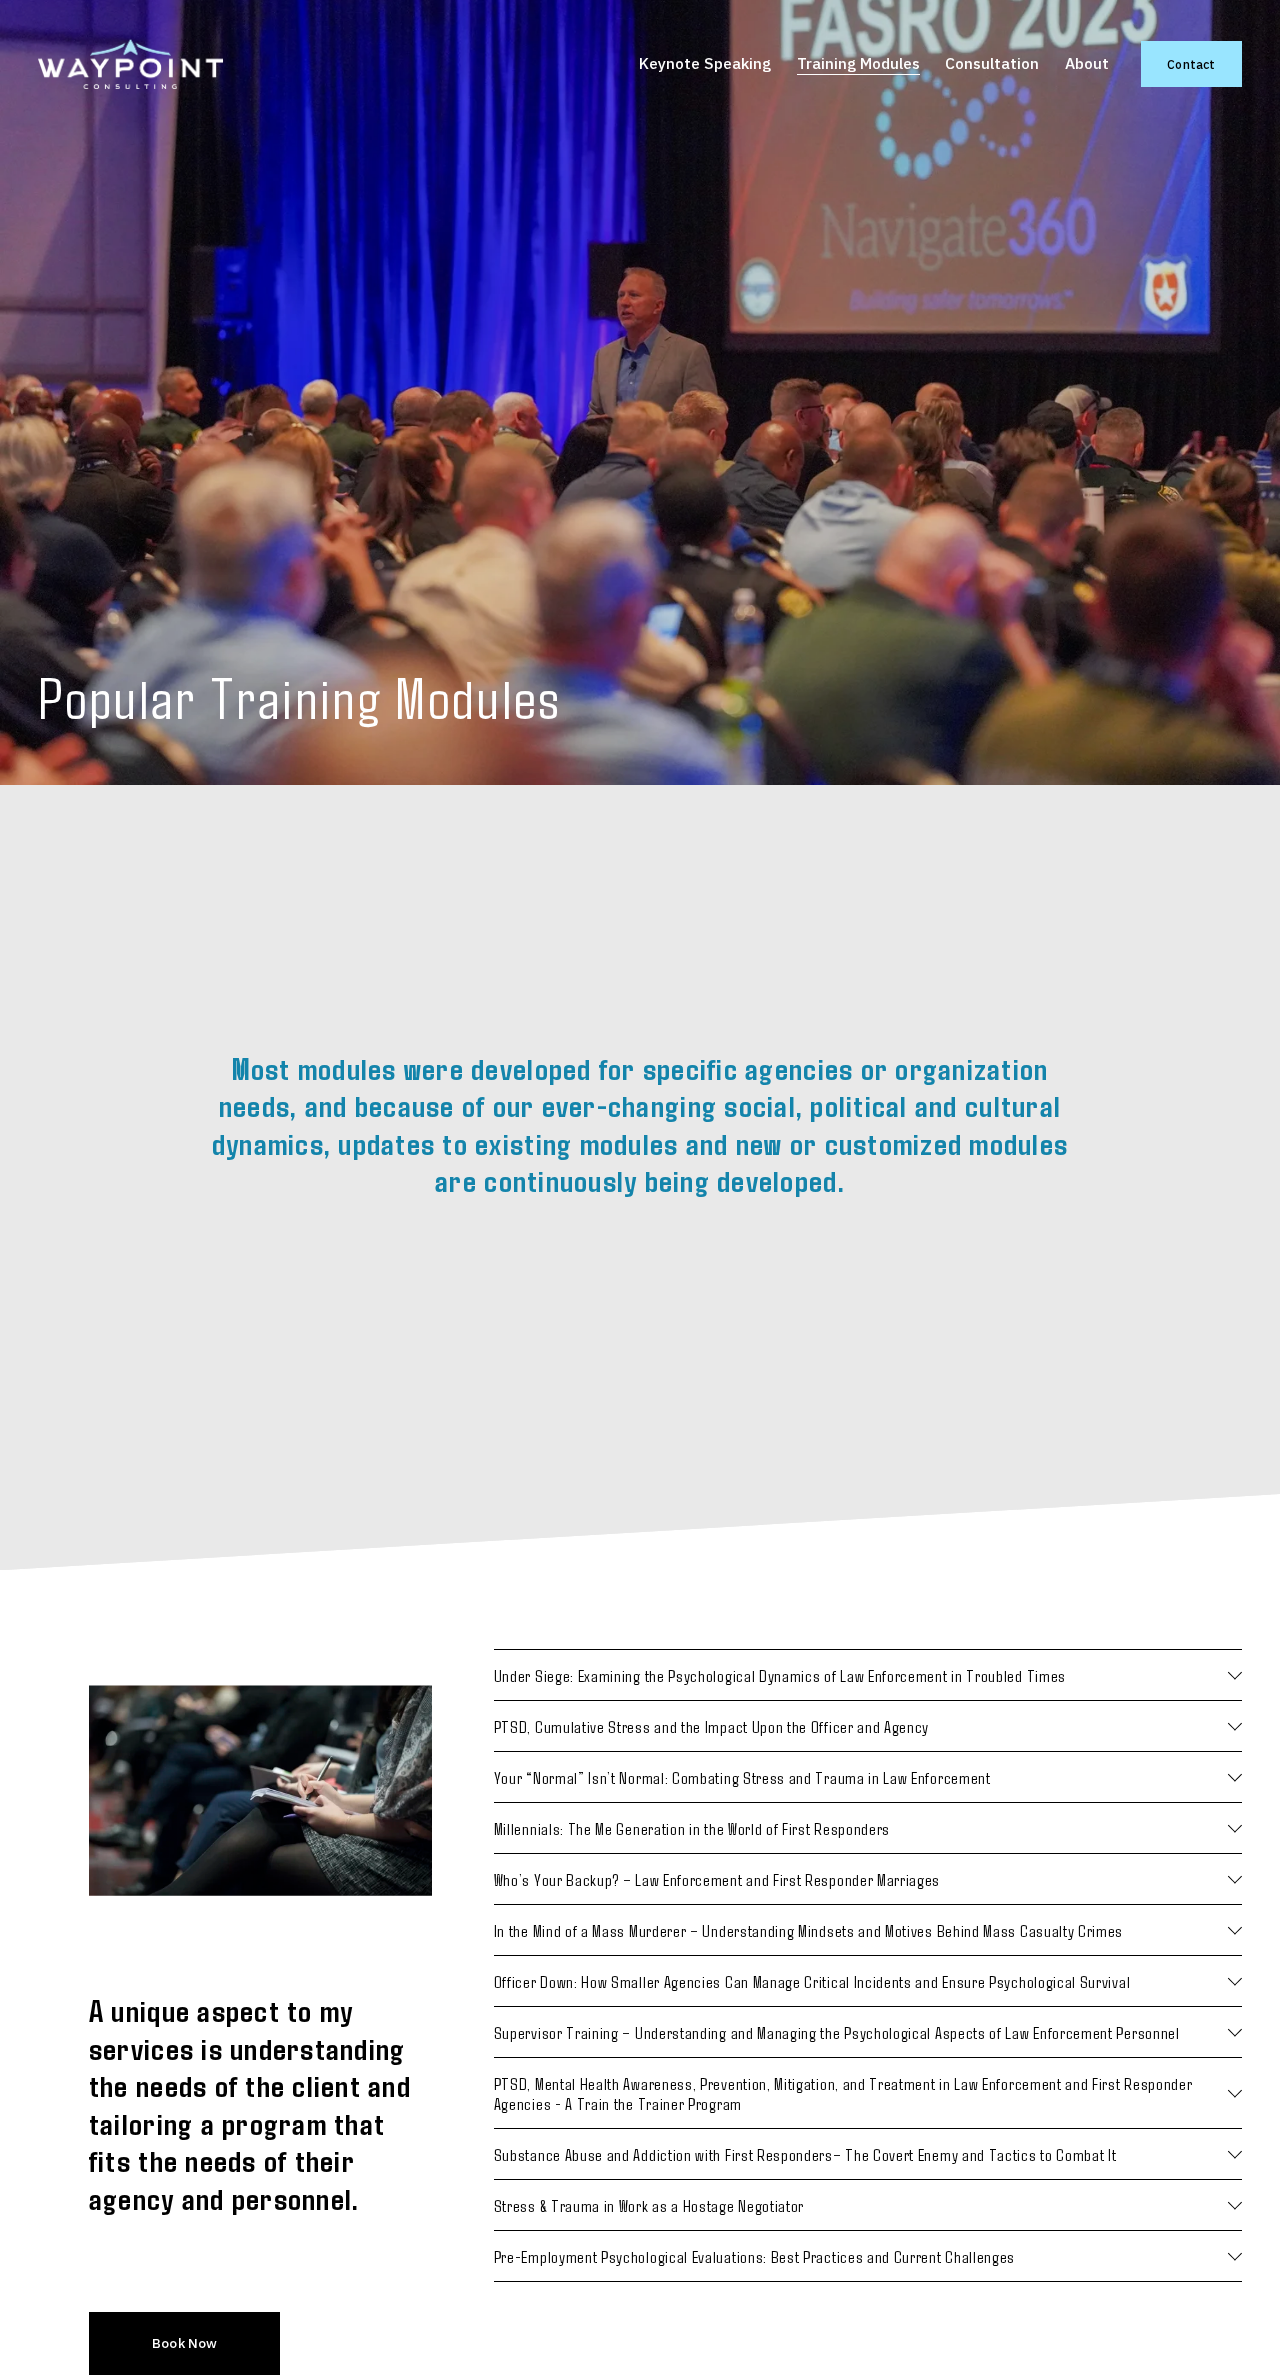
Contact (1191, 64)
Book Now (184, 2343)
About (1087, 63)
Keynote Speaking (705, 63)
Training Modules (858, 63)
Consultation (992, 63)
